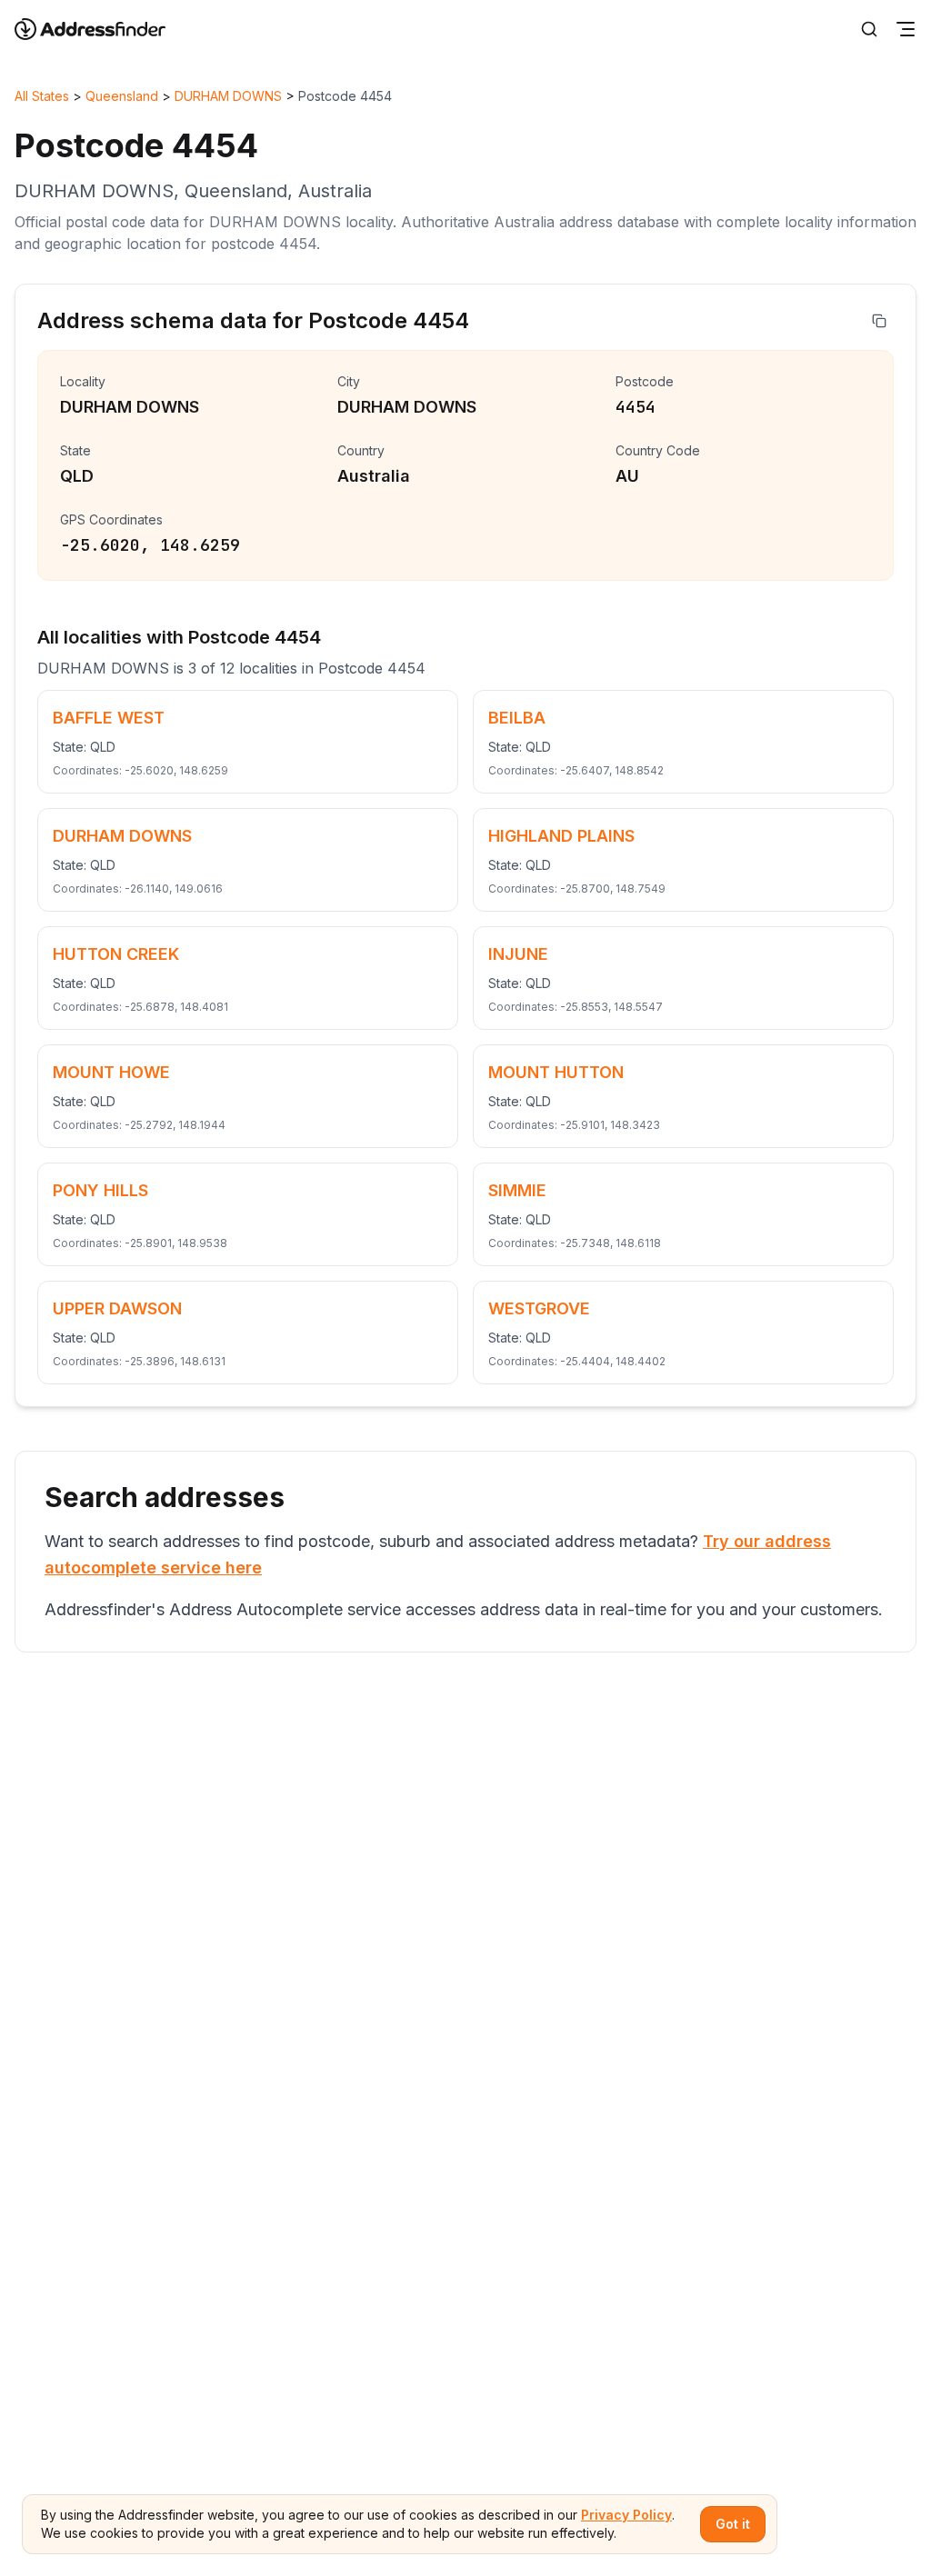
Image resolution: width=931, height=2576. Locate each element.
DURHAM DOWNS (228, 96)
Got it (733, 2524)
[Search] (869, 29)
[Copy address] (879, 321)
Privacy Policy (626, 2515)
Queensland (122, 96)
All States (42, 96)
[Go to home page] (102, 29)
